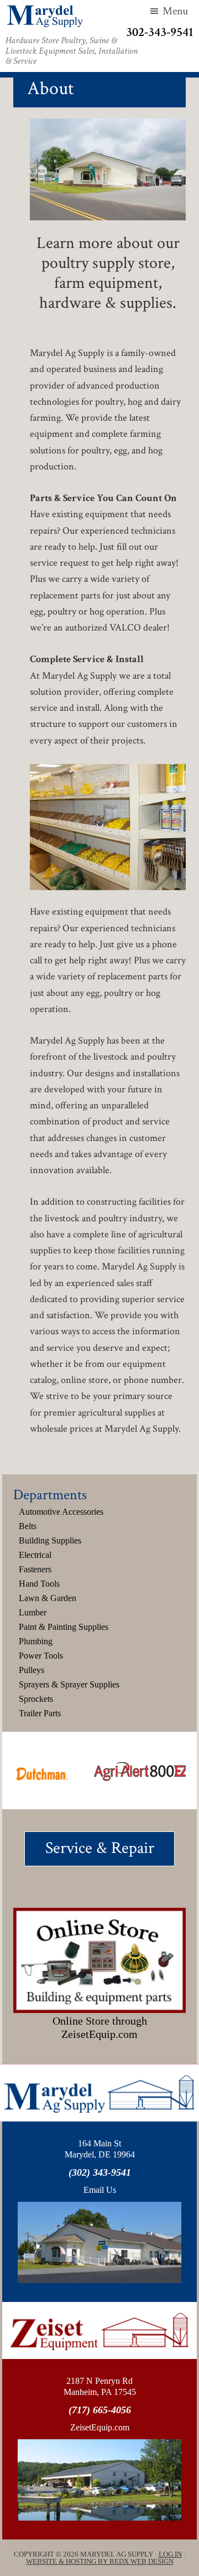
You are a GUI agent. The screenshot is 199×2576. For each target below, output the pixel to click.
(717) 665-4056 (100, 2410)
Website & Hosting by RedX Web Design (100, 2561)
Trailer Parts (40, 1713)
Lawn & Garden (48, 1598)
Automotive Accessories (61, 1512)
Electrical (35, 1555)
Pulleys (32, 1670)
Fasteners (35, 1569)
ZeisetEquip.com (100, 2427)
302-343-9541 (160, 32)
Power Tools (41, 1656)
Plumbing (36, 1641)
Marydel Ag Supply (45, 16)
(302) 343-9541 (100, 2172)
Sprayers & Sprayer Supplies (69, 1684)
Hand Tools (39, 1584)
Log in (170, 2554)
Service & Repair (100, 1848)
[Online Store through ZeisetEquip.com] (100, 1960)
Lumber (33, 1612)
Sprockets (36, 1699)
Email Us (100, 2190)
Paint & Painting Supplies (64, 1627)
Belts (28, 1526)
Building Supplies (50, 1540)
